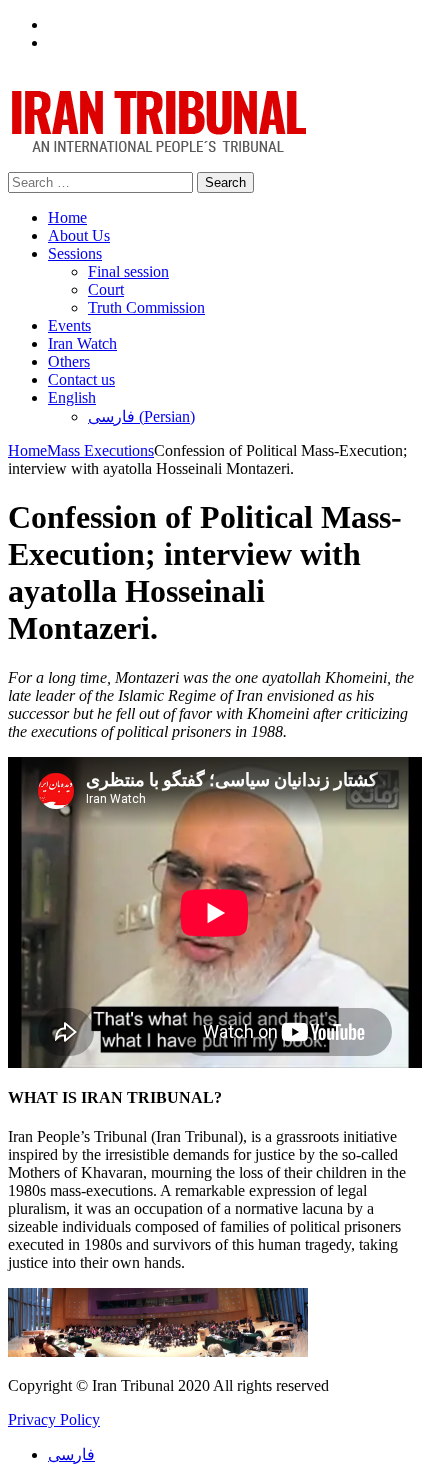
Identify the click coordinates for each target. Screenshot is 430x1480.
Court (106, 289)
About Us (79, 235)
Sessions (75, 253)
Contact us (81, 379)
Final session (128, 271)
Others (69, 361)
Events (69, 325)
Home (67, 217)
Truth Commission (146, 307)
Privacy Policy (54, 1419)
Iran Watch (82, 343)
